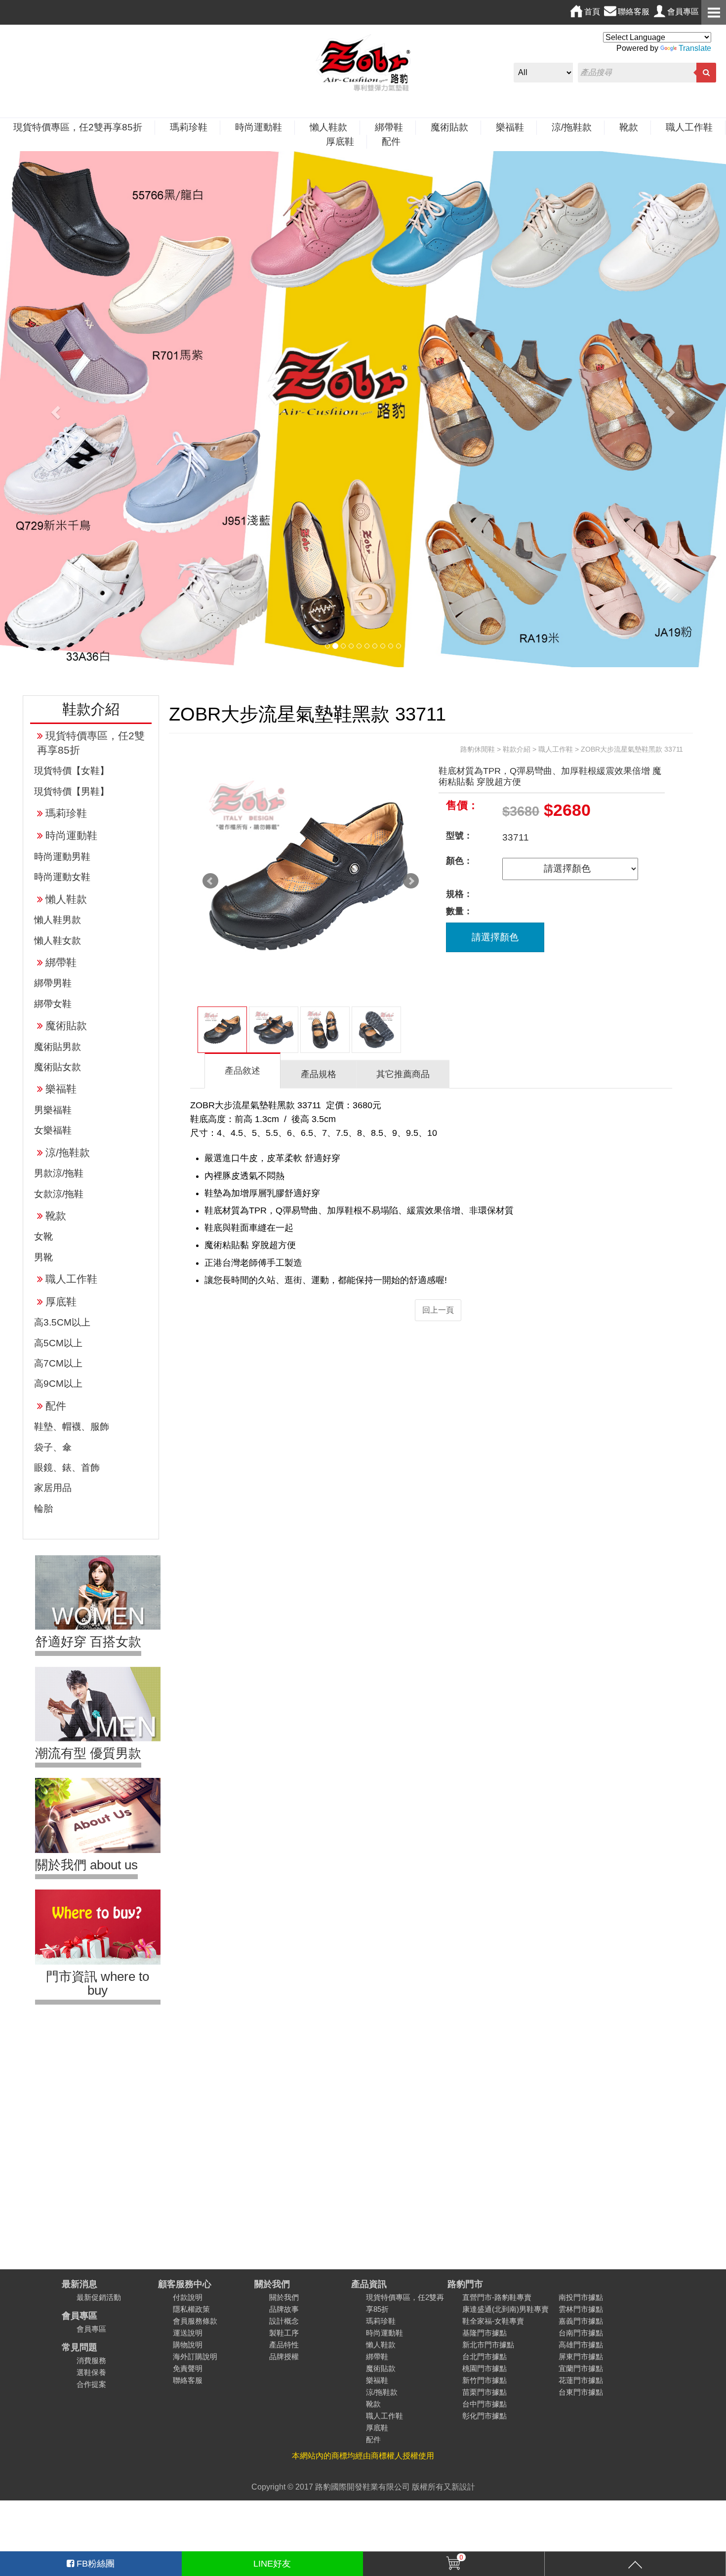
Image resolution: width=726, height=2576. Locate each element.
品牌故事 (284, 2309)
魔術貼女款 (58, 1067)
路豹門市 (465, 2284)
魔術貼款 (449, 127)
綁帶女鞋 (53, 1004)
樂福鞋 (510, 127)
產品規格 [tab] (319, 1074)
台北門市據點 (484, 2356)
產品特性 (284, 2345)
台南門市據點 (581, 2333)
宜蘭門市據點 (581, 2368)
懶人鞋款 (328, 127)
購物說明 (188, 2345)
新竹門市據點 (484, 2380)
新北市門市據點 (488, 2345)
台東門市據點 (581, 2392)
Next (411, 881)
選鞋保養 (91, 2372)
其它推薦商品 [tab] (403, 1074)
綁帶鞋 (389, 127)
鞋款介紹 (517, 749)
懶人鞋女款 (58, 941)
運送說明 (188, 2333)
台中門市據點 (484, 2404)
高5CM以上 (58, 1343)
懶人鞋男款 (58, 920)
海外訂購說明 (195, 2356)
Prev (210, 881)
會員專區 (80, 2315)
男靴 (43, 1257)
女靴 (43, 1236)
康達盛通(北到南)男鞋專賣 (505, 2309)
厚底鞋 (340, 141)
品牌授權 (284, 2356)
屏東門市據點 (581, 2356)
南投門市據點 (581, 2297)
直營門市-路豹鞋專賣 (497, 2297)
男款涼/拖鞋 (59, 1173)
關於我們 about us (86, 1865)
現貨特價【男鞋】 (72, 791)
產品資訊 (369, 2284)
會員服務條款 (195, 2321)
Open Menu (714, 12)
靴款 (629, 127)
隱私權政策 (191, 2309)
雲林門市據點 (581, 2309)
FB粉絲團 (94, 2564)
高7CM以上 (58, 1363)
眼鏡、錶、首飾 (67, 1468)
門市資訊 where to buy (98, 1983)
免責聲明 (188, 2368)
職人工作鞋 (689, 127)
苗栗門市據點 (484, 2392)
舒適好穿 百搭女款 (88, 1642)
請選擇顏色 (495, 937)
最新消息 (80, 2284)
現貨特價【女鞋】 (72, 771)
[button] (55, 409)
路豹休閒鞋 (478, 749)
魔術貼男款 (58, 1047)
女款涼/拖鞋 (59, 1194)
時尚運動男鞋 (62, 857)
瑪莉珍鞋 (189, 127)
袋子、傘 (53, 1447)
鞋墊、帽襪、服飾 (72, 1427)
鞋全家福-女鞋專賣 (493, 2321)
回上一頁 (438, 1310)
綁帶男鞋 (53, 983)
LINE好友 (272, 2564)
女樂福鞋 (53, 1130)
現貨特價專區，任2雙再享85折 (78, 127)
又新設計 (459, 2487)
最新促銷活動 (99, 2297)
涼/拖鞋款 (572, 127)
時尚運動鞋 (259, 127)
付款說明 (188, 2297)
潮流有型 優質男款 (88, 1753)
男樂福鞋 (53, 1110)
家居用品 (53, 1488)
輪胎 (43, 1509)
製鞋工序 (284, 2333)
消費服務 (91, 2360)
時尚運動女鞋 (62, 877)
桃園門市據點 (484, 2368)
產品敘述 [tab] (242, 1071)
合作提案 (91, 2384)
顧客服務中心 (185, 2284)
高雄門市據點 (581, 2345)
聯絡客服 (188, 2380)
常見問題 (80, 2347)
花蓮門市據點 (581, 2380)
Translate (695, 48)
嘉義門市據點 (581, 2321)
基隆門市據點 (484, 2333)
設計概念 (284, 2321)
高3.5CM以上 (62, 1322)
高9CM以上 (58, 1384)
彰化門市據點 (484, 2416)
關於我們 (272, 2284)
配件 (391, 141)
